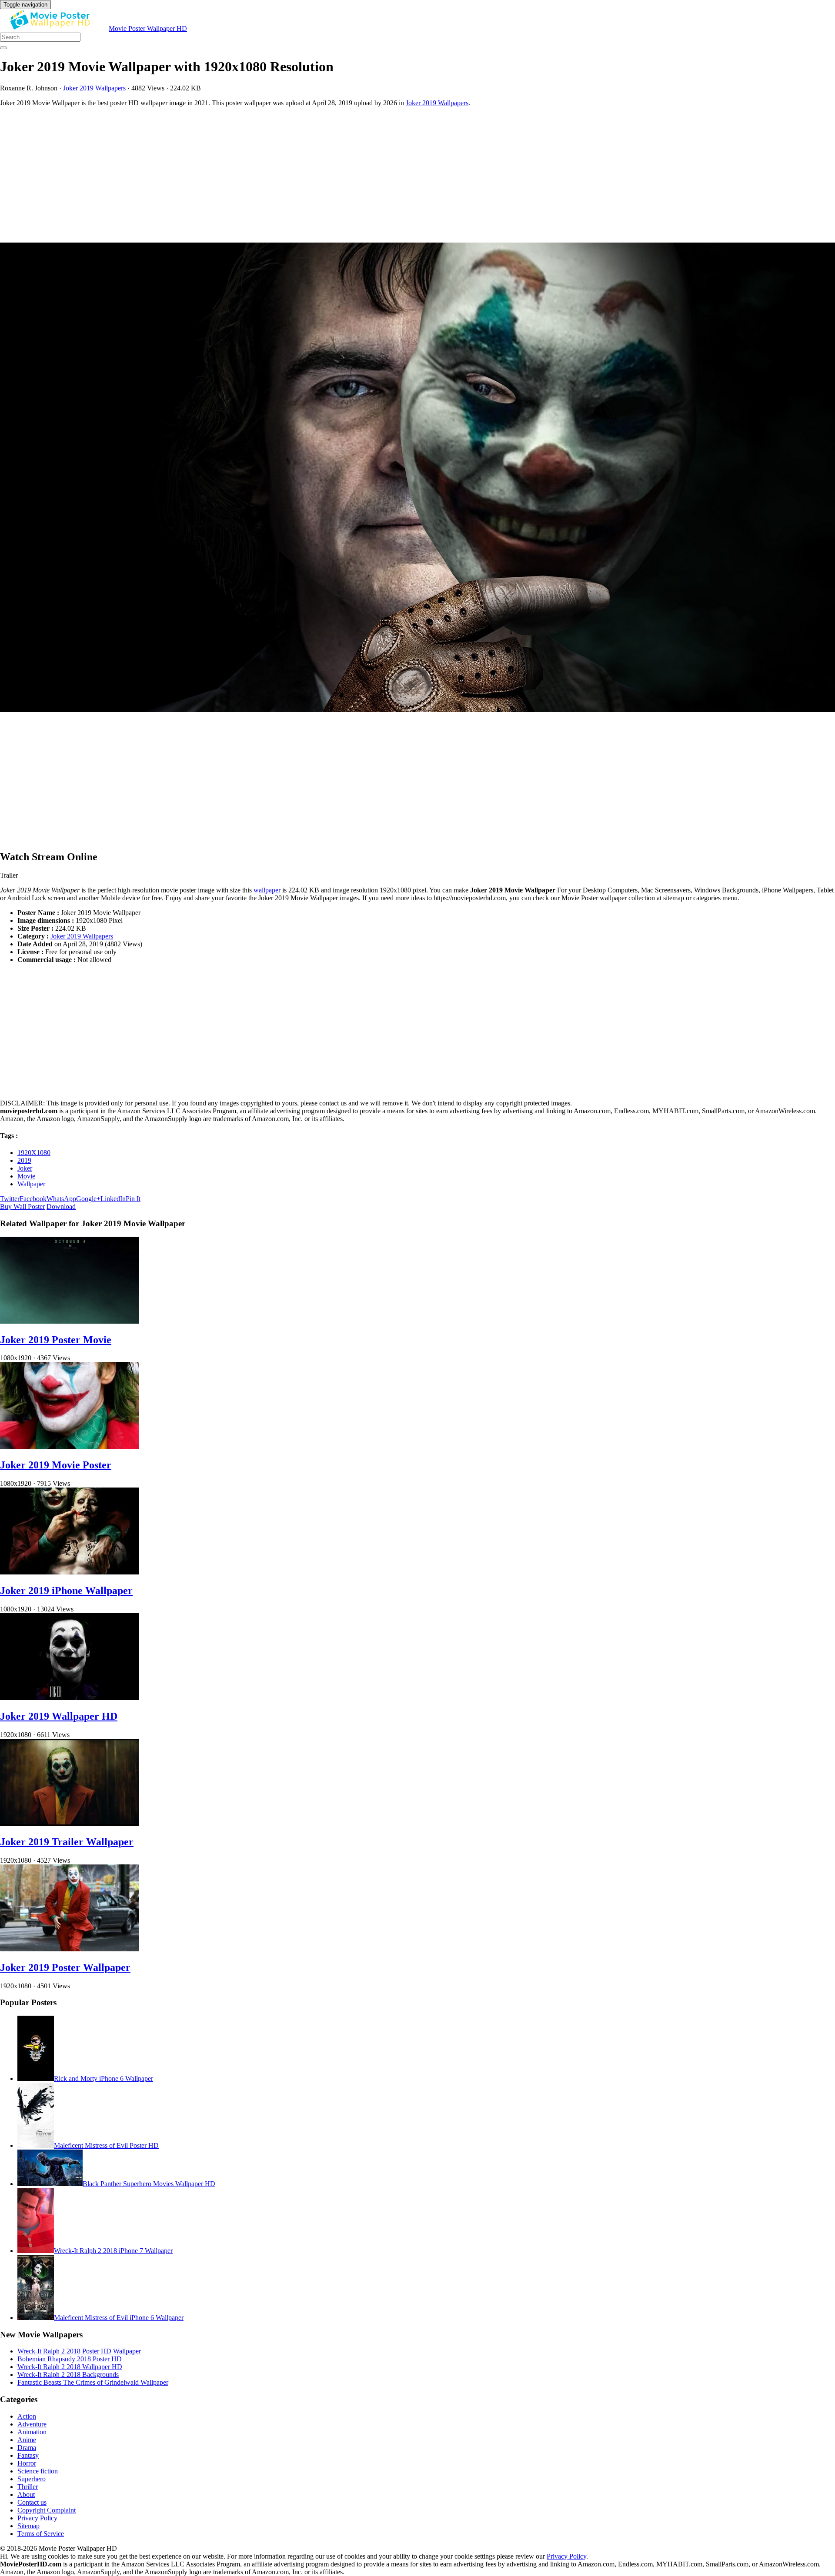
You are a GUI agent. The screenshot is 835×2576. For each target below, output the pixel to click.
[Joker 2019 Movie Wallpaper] (417, 478)
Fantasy (28, 2455)
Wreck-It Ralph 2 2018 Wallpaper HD (70, 2367)
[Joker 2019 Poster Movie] (70, 1321)
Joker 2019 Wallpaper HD (59, 1716)
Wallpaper (31, 1184)
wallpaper (267, 890)
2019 (24, 1160)
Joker (25, 1168)
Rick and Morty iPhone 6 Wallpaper (104, 2078)
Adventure (32, 2424)
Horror (27, 2463)
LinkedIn (113, 1199)
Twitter (10, 1199)
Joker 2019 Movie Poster (56, 1465)
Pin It (133, 1199)
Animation (32, 2432)
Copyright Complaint (47, 2510)
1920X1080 (34, 1153)
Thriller (28, 2487)
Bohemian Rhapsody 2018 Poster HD (70, 2359)
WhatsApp (61, 1199)
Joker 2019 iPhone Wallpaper (66, 1591)
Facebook (33, 1199)
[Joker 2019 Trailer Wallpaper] (70, 1823)
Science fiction (38, 2471)
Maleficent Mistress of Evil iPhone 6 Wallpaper (119, 2318)
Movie (26, 1176)
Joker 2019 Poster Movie (56, 1340)
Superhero (32, 2479)
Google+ (88, 1199)
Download (61, 1206)
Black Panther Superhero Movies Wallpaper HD (149, 2184)
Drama (27, 2448)
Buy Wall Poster (22, 1206)
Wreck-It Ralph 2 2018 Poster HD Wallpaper (79, 2351)
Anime (27, 2440)
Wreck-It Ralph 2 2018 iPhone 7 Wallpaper (113, 2251)
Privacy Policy (37, 2518)
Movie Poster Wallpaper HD (148, 28)
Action (27, 2416)
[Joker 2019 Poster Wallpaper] (70, 1949)
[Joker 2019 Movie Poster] (70, 1446)
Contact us (32, 2502)
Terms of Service (41, 2534)
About (26, 2494)
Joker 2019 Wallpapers (94, 88)
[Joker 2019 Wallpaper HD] (70, 1698)
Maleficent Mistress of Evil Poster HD (106, 2145)
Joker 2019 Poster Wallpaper (65, 1967)
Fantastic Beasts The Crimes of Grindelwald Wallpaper (93, 2382)
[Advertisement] (261, 175)
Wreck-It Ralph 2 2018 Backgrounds (68, 2375)
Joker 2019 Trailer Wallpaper (67, 1842)
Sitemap (28, 2526)
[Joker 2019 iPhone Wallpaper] (70, 1572)
